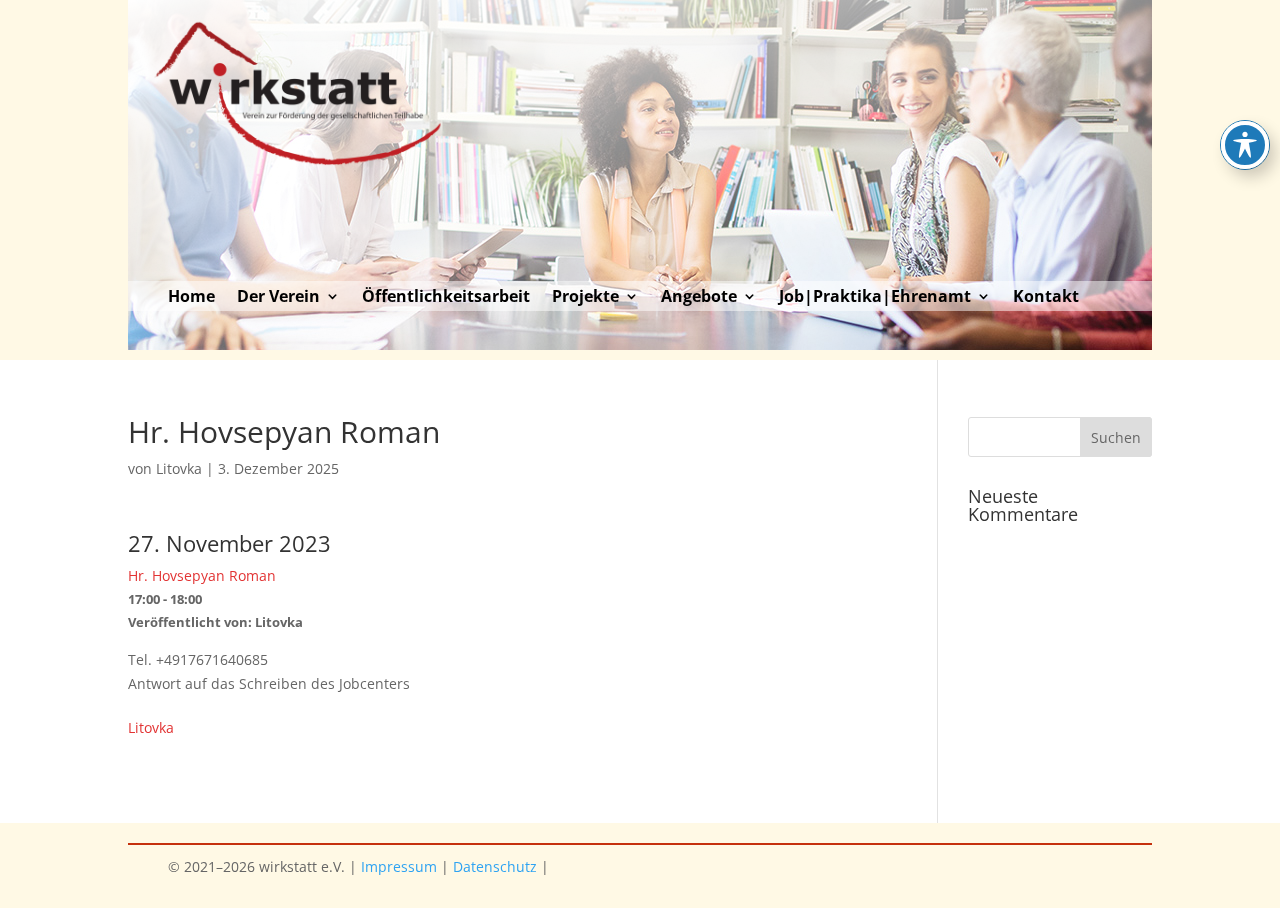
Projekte (585, 298)
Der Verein (278, 298)
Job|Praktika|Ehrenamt (875, 298)
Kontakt (1046, 298)
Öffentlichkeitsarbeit (446, 298)
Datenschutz (495, 866)
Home (191, 298)
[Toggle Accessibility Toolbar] (1245, 145)
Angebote (699, 298)
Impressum (399, 866)
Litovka (179, 468)
